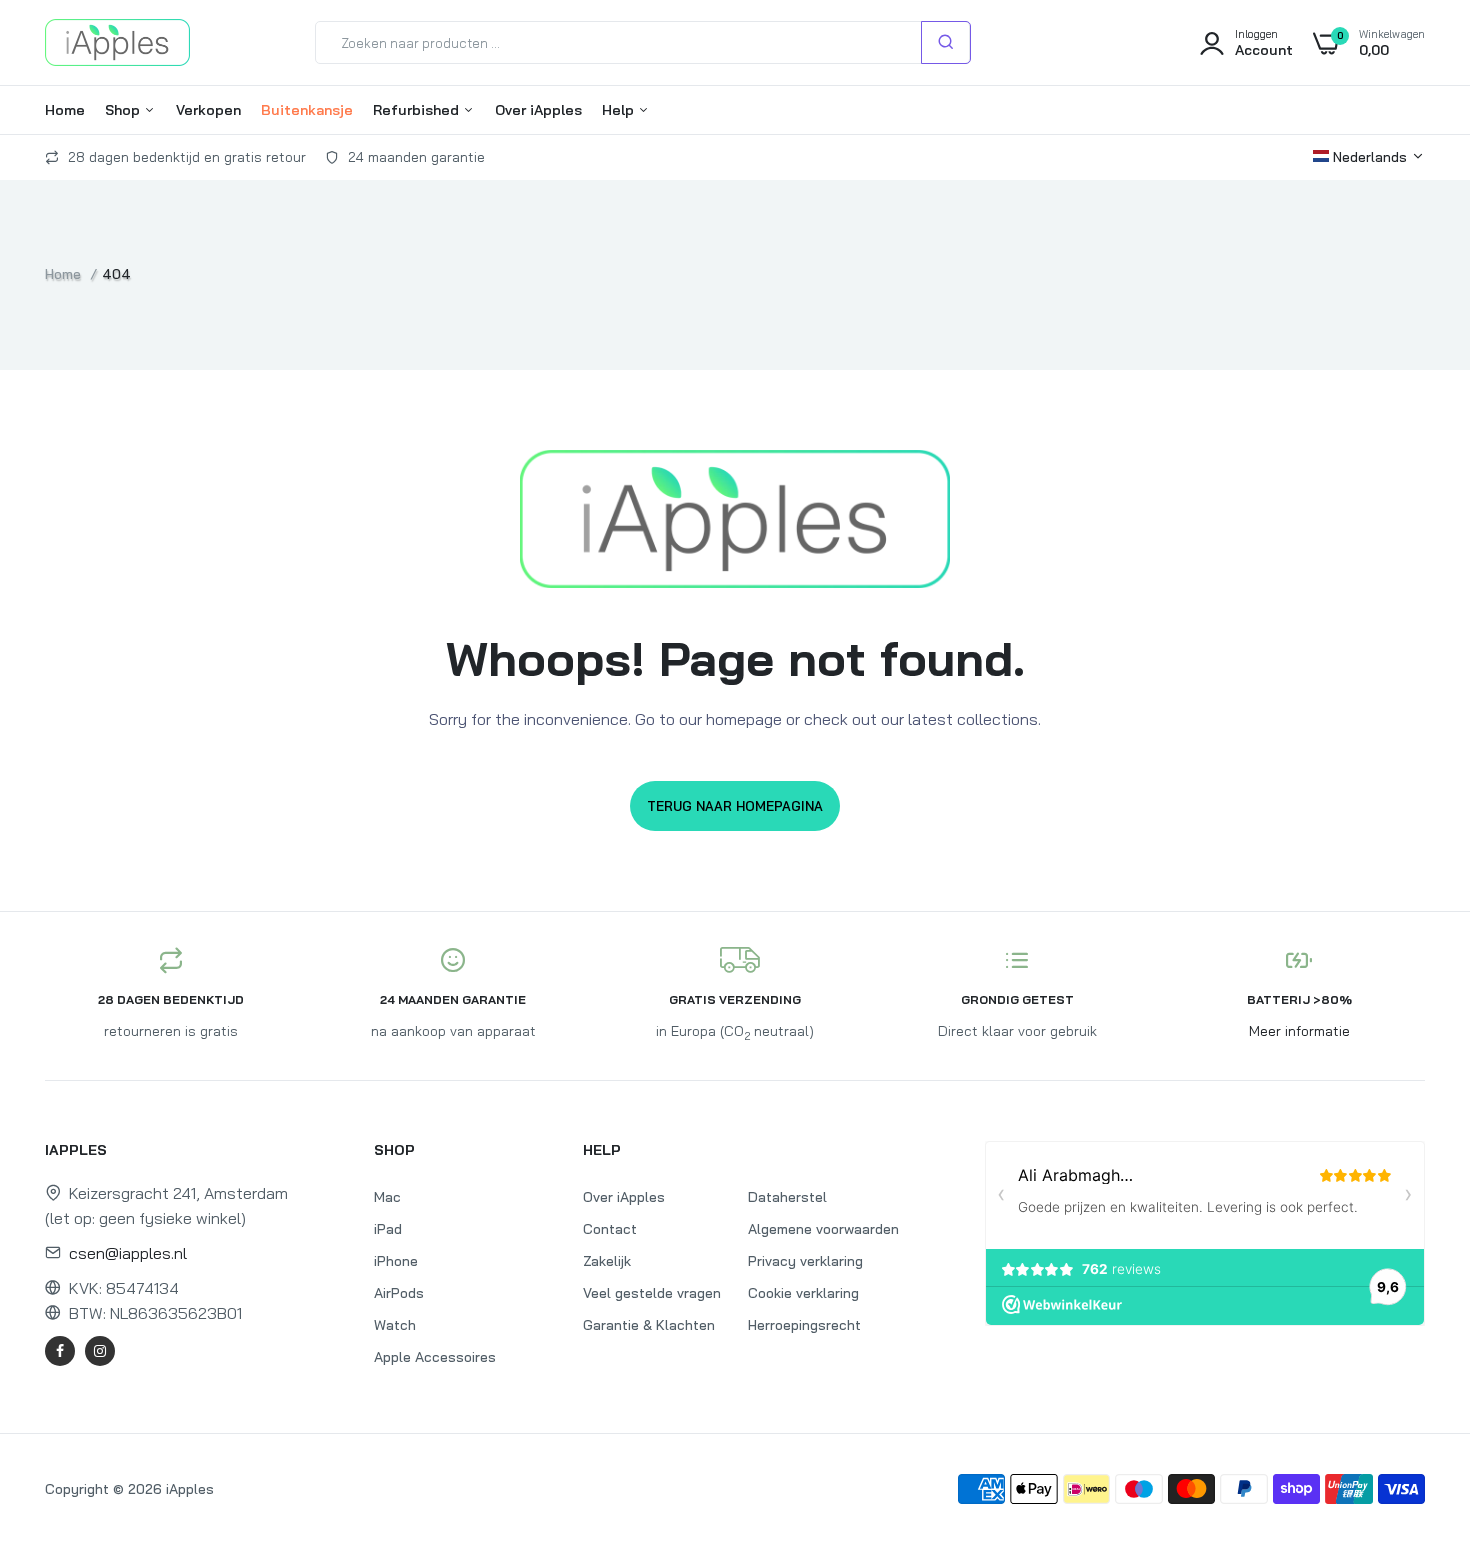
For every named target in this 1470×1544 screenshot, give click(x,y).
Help (620, 110)
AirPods (399, 1293)
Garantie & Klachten (649, 1325)
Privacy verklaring (805, 1261)
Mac (387, 1197)
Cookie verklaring (803, 1293)
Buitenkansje (307, 110)
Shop (124, 110)
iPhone (396, 1261)
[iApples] (117, 42)
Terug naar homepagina (735, 806)
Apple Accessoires (435, 1357)
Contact (610, 1229)
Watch (395, 1325)
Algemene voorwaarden (823, 1229)
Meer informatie (1299, 1031)
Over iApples (538, 110)
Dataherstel (787, 1197)
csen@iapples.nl (128, 1253)
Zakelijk (607, 1261)
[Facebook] (60, 1351)
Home (65, 110)
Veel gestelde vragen (652, 1293)
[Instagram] (100, 1351)
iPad (388, 1229)
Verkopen (208, 110)
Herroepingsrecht (804, 1325)
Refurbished (418, 110)
